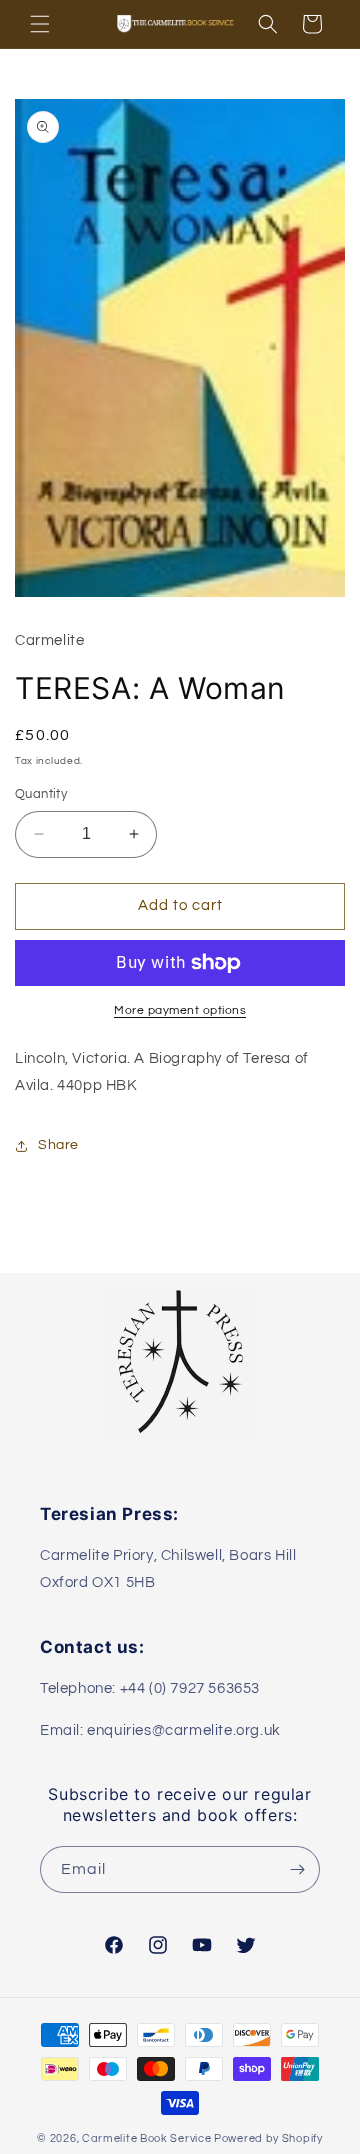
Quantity (41, 794)
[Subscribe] (297, 1869)
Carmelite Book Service (146, 2138)
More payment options (180, 1010)
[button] (40, 24)
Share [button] (58, 1145)
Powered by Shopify (268, 2138)
